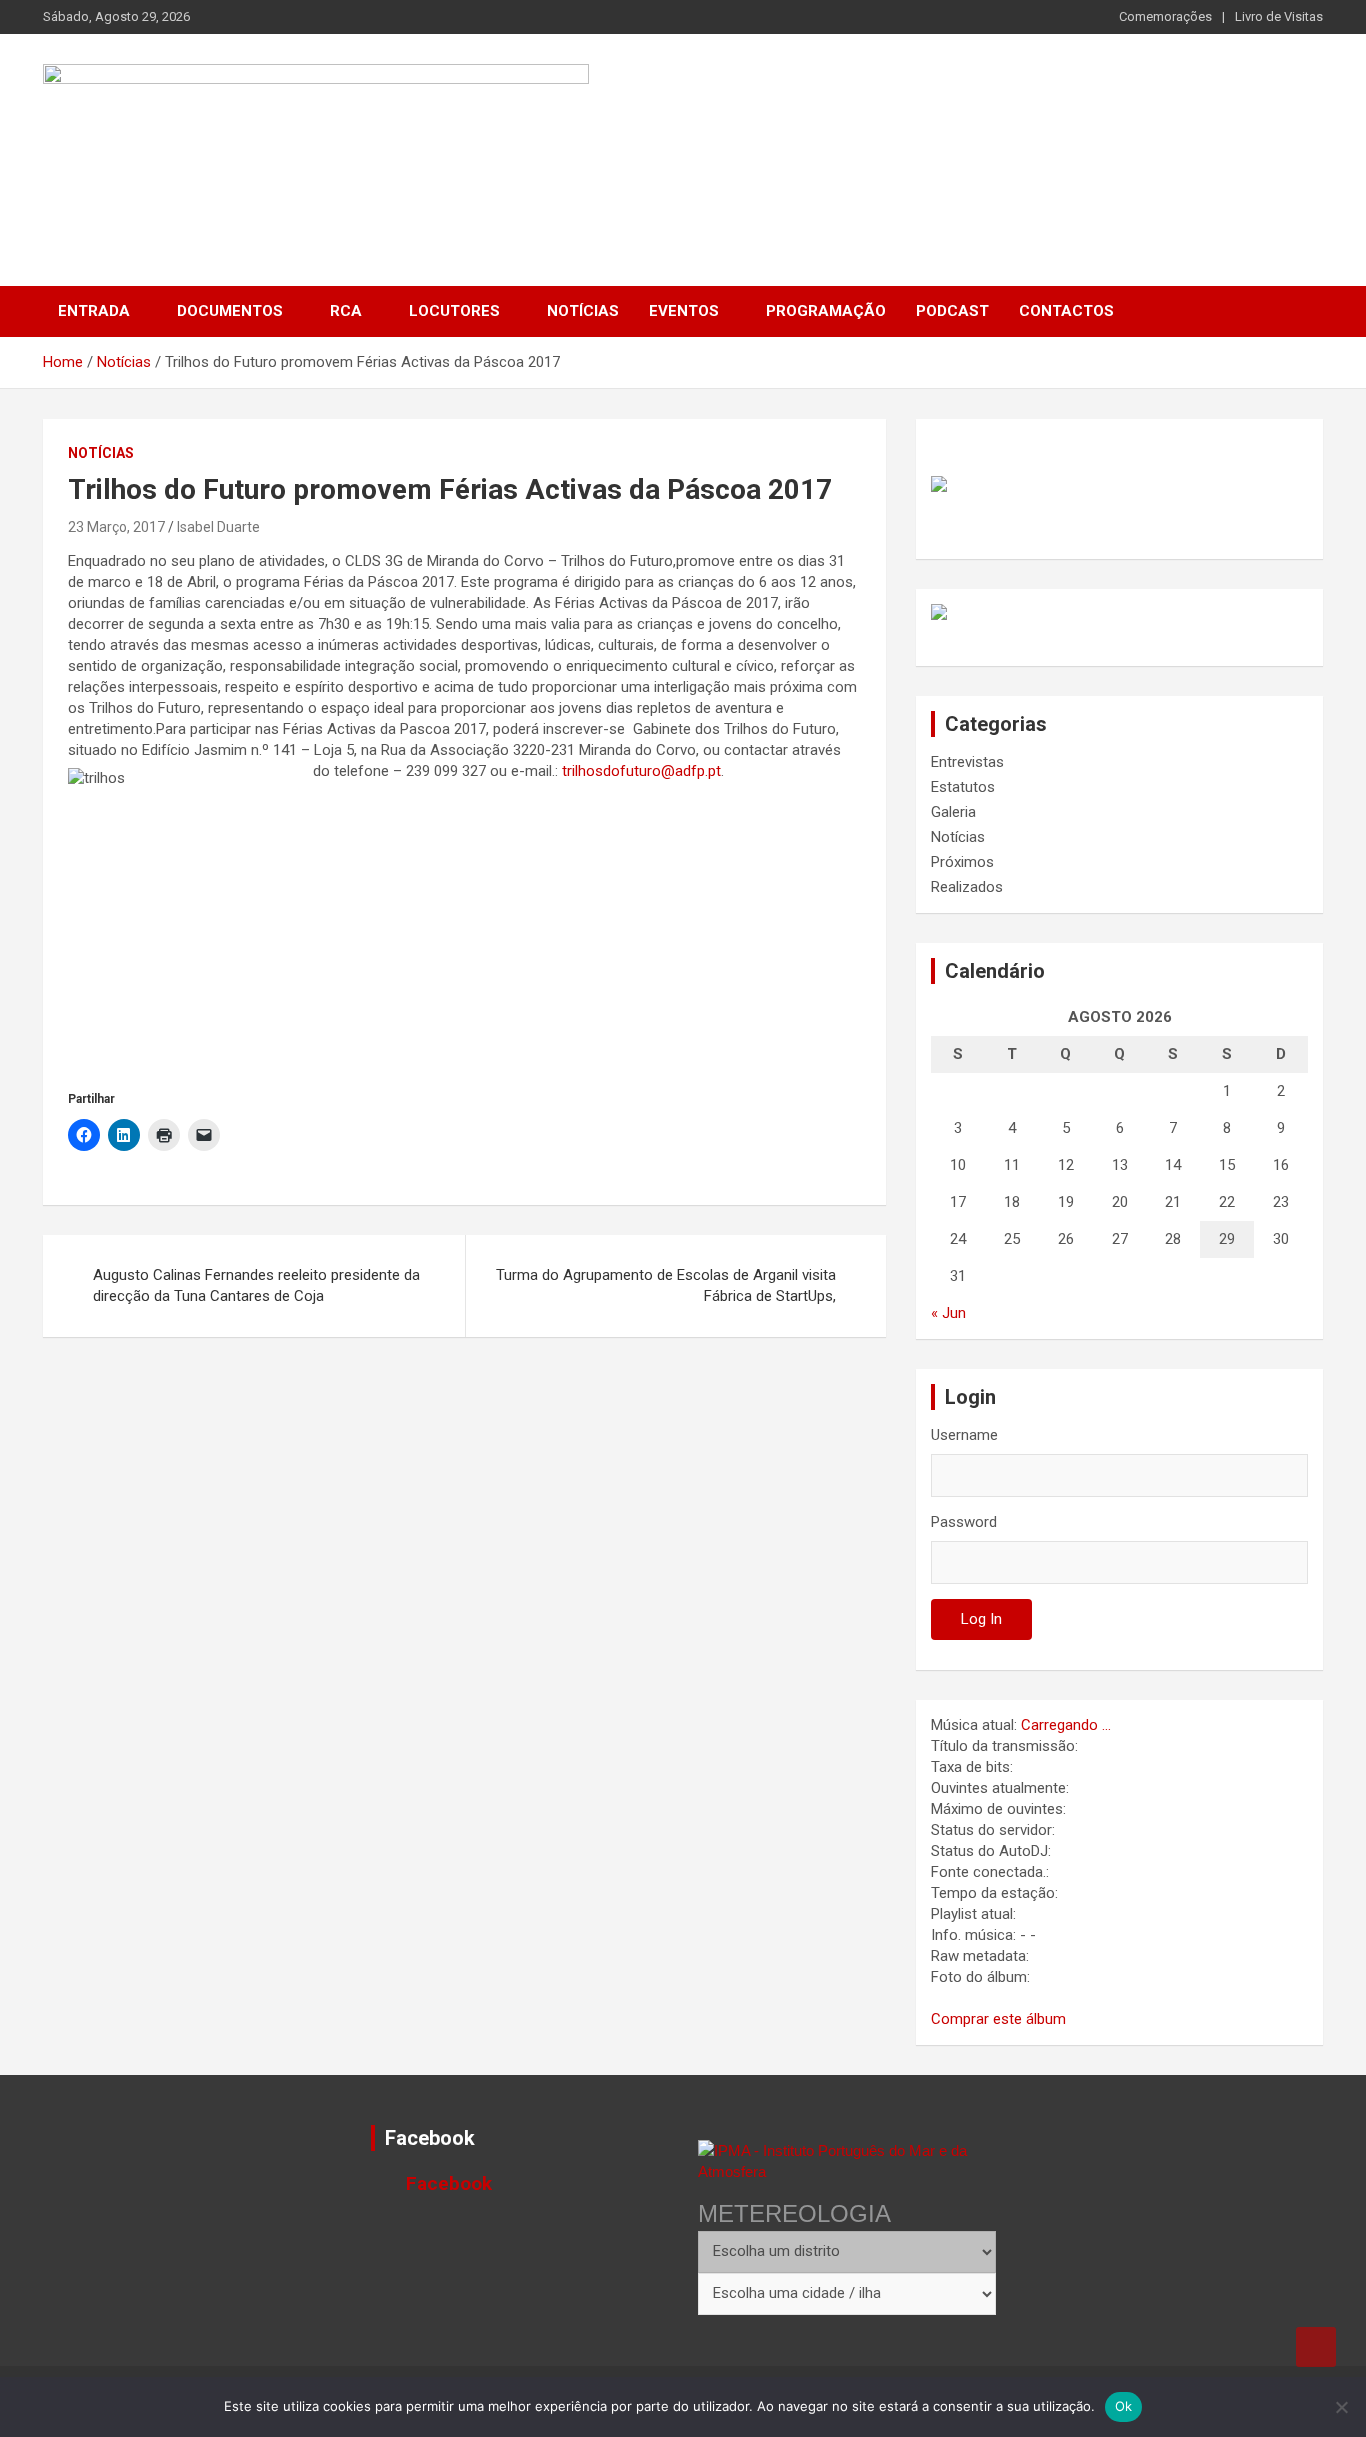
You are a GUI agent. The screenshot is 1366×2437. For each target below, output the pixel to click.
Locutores (454, 311)
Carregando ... (1066, 1725)
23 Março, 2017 (116, 527)
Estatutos (963, 787)
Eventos (684, 311)
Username (964, 1435)
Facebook (430, 2138)
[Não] (1341, 2407)
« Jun (948, 1313)
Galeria (953, 812)
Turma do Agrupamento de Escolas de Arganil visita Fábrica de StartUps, (666, 1285)
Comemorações (1165, 16)
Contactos (1066, 311)
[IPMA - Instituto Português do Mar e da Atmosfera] (847, 2161)
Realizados (967, 887)
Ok (1124, 2406)
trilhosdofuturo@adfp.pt (641, 771)
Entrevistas (967, 762)
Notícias (583, 311)
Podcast (952, 311)
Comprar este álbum (998, 2019)
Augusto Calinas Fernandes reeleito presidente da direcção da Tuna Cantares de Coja (256, 1285)
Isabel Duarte (218, 527)
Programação (826, 311)
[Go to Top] (1316, 2347)
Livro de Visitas (1279, 16)
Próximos (962, 862)
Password (964, 1522)
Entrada (94, 311)
